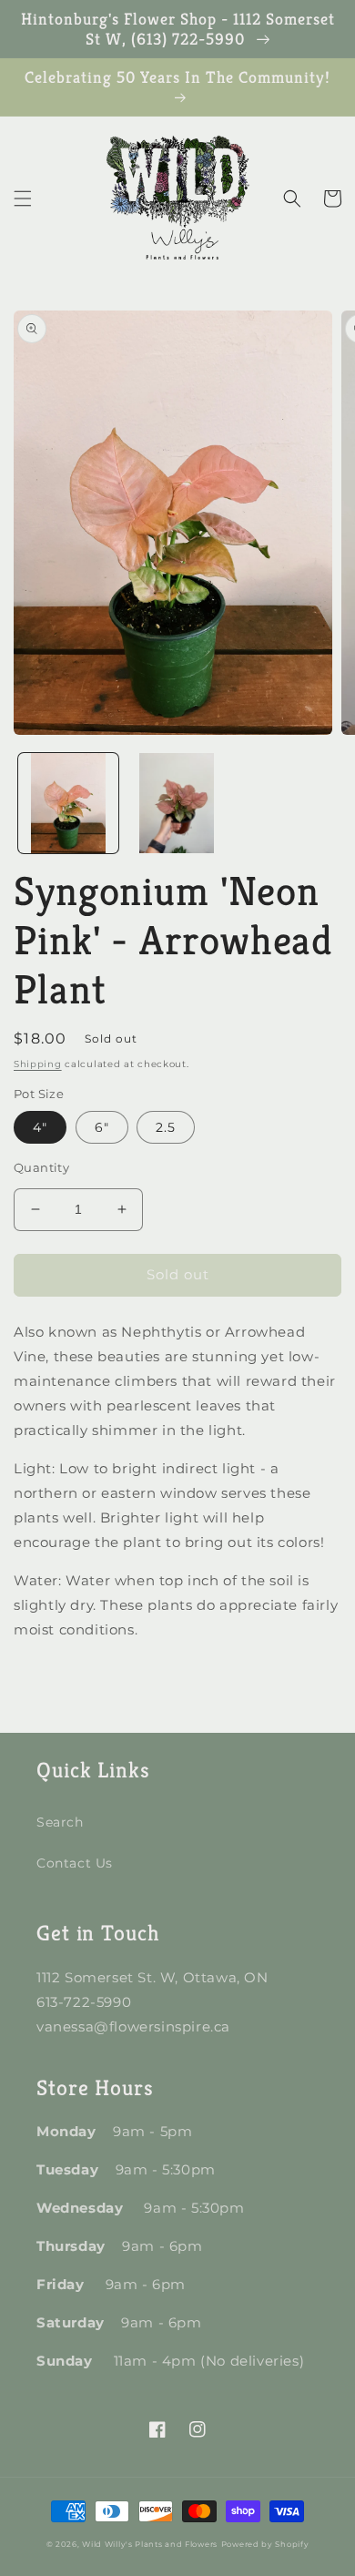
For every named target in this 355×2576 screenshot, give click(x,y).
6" (102, 1127)
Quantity (41, 1167)
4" (40, 1127)
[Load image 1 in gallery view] (68, 803)
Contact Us (75, 1863)
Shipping (38, 1064)
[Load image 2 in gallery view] (177, 803)
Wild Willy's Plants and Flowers (150, 2544)
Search (60, 1822)
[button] (23, 199)
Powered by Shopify (265, 2544)
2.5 (166, 1127)
